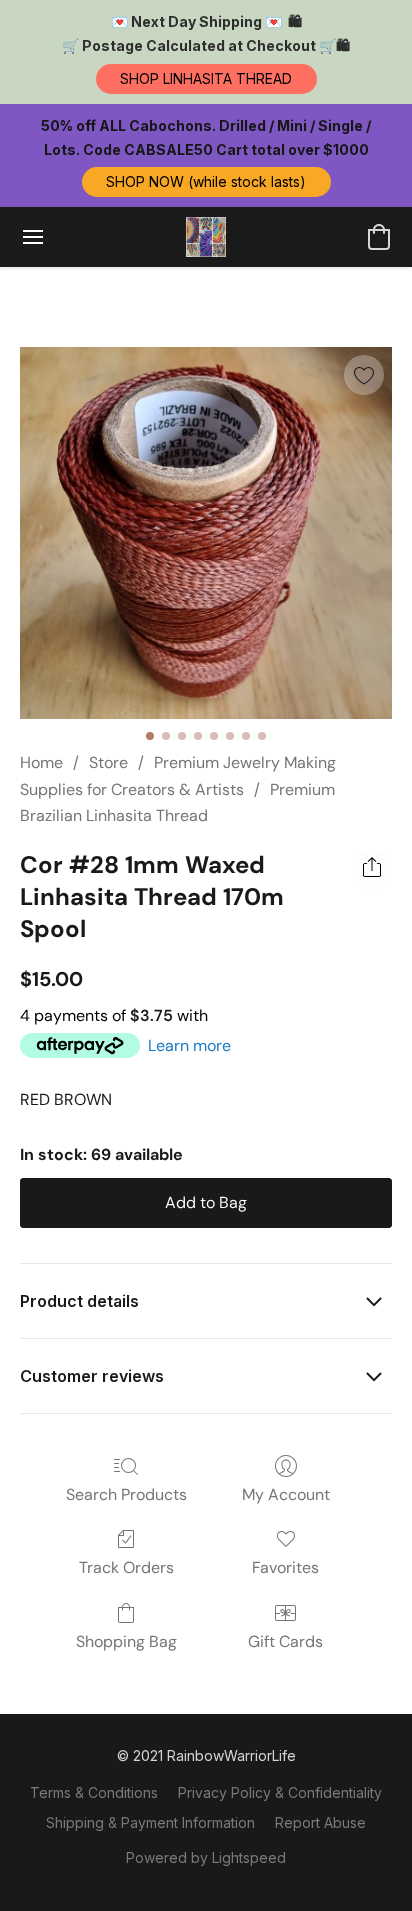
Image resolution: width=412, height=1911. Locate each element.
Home (41, 762)
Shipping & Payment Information (150, 1822)
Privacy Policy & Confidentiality (280, 1792)
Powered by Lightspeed (206, 1857)
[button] (206, 79)
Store (108, 762)
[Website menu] (33, 237)
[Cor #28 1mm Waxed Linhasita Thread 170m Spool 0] (206, 533)
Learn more (189, 1045)
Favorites (285, 1567)
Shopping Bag (126, 1641)
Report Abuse (320, 1822)
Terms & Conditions (94, 1792)
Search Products (126, 1494)
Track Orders (126, 1567)
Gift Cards (285, 1641)
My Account (286, 1494)
